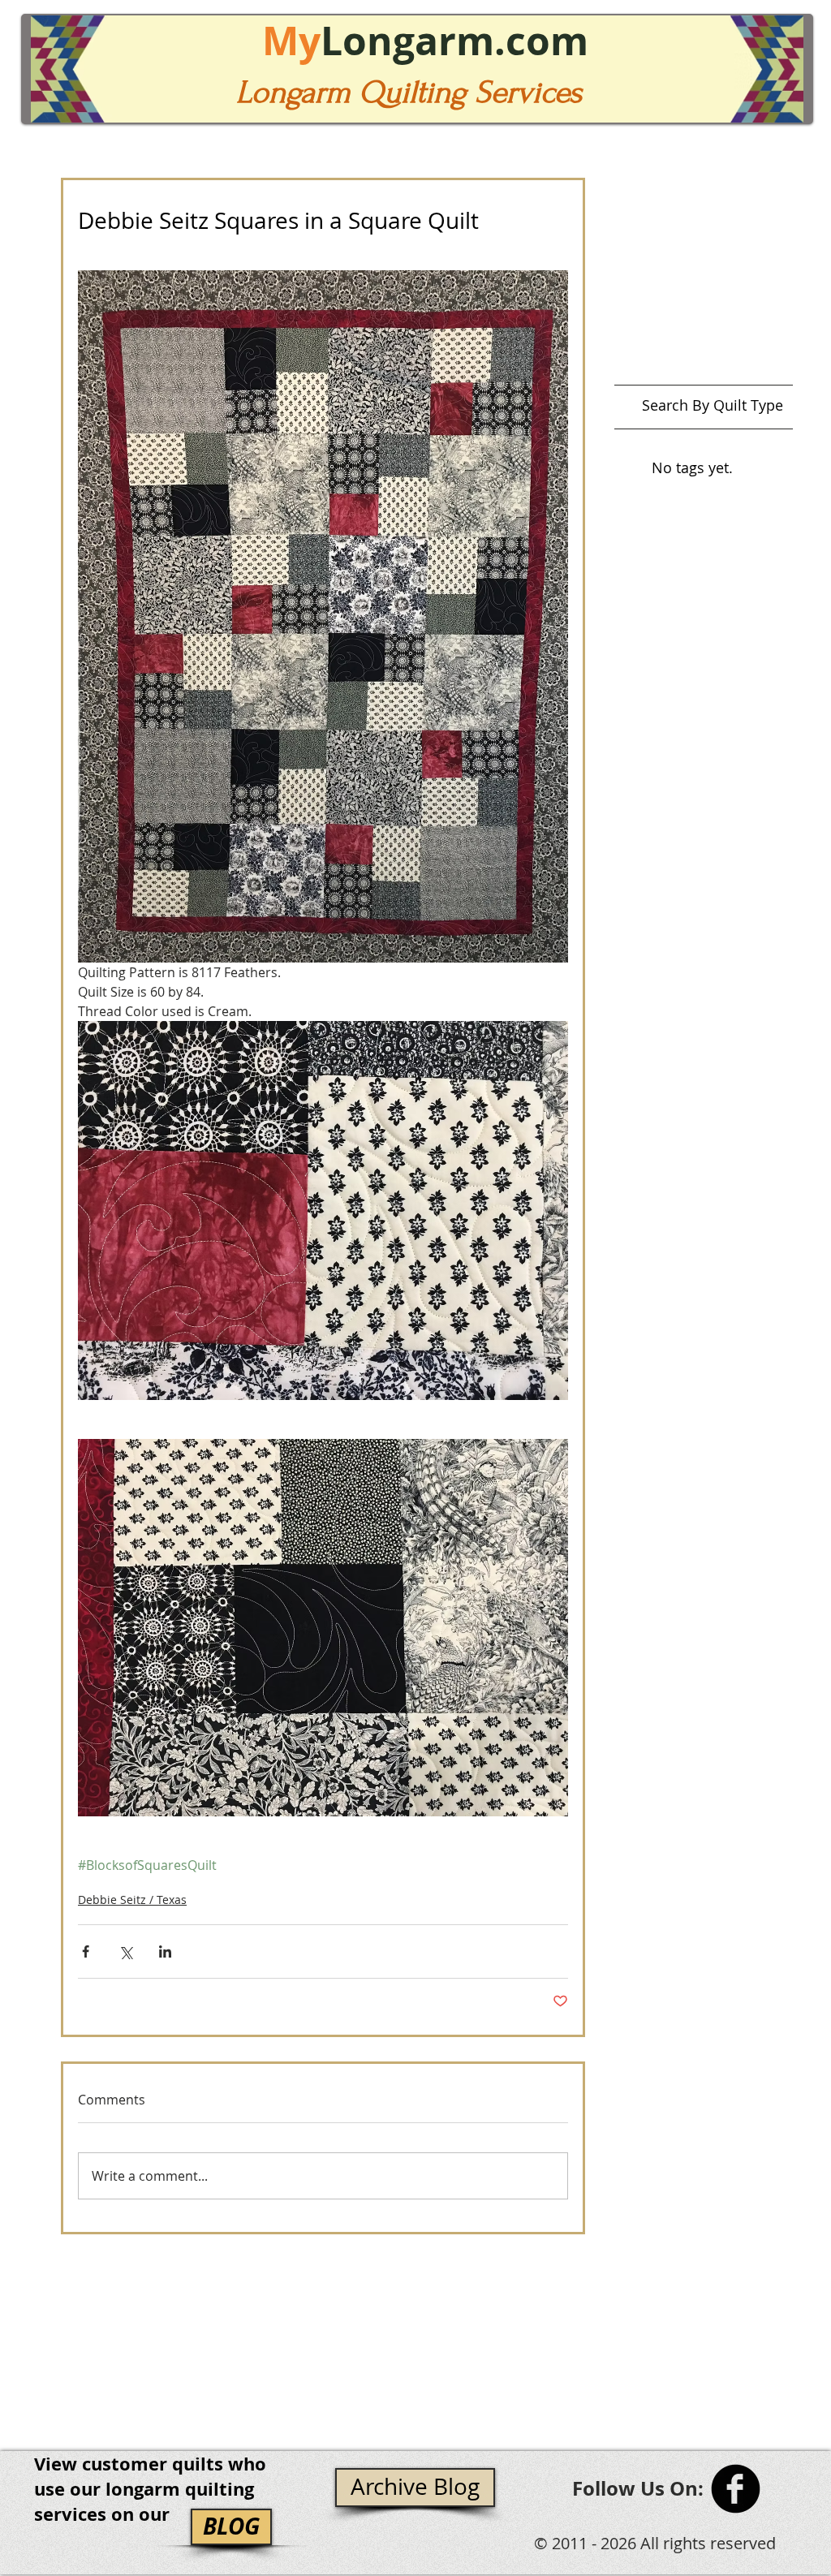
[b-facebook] (736, 2489)
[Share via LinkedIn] (165, 1951)
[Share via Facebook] (86, 1951)
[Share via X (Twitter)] (125, 1951)
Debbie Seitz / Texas (132, 1900)
